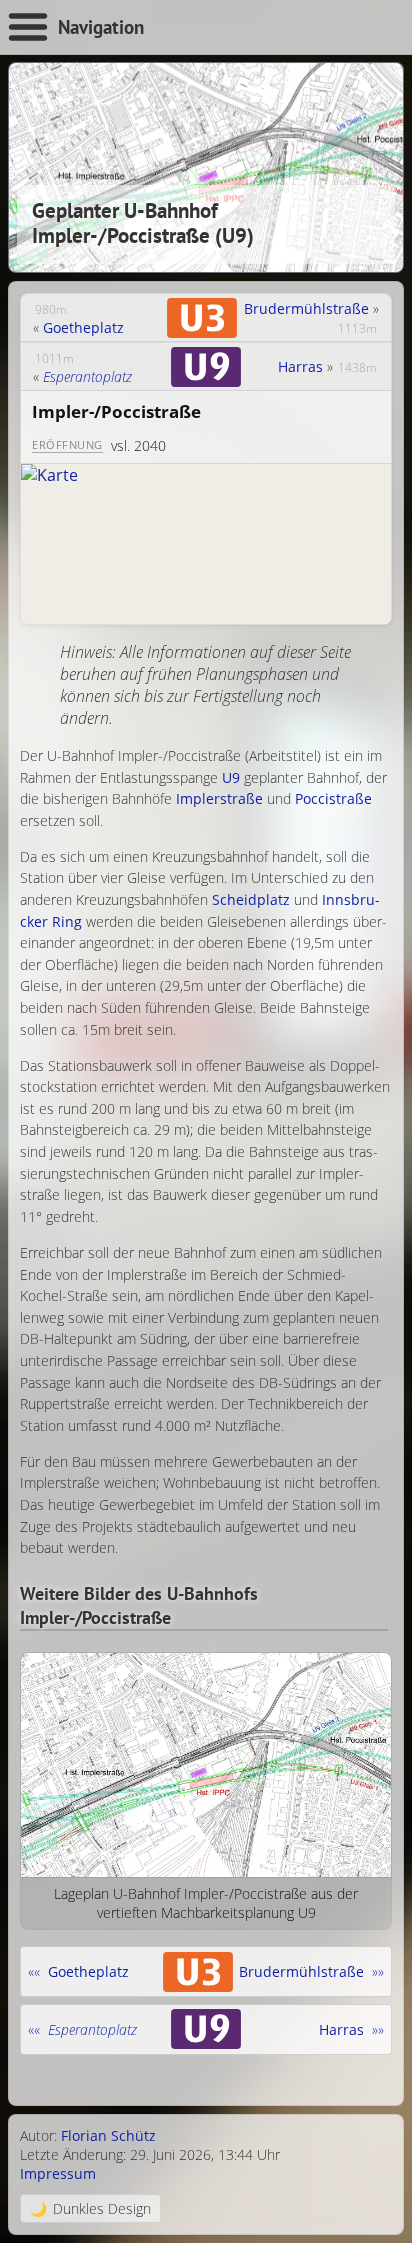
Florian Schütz (108, 2135)
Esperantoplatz (87, 376)
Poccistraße (333, 798)
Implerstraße (219, 798)
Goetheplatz (83, 327)
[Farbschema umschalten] (90, 2208)
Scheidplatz (251, 899)
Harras (300, 366)
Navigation (101, 26)
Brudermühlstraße (306, 308)
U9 (231, 777)
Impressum (58, 2173)
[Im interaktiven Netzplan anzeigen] (206, 544)
